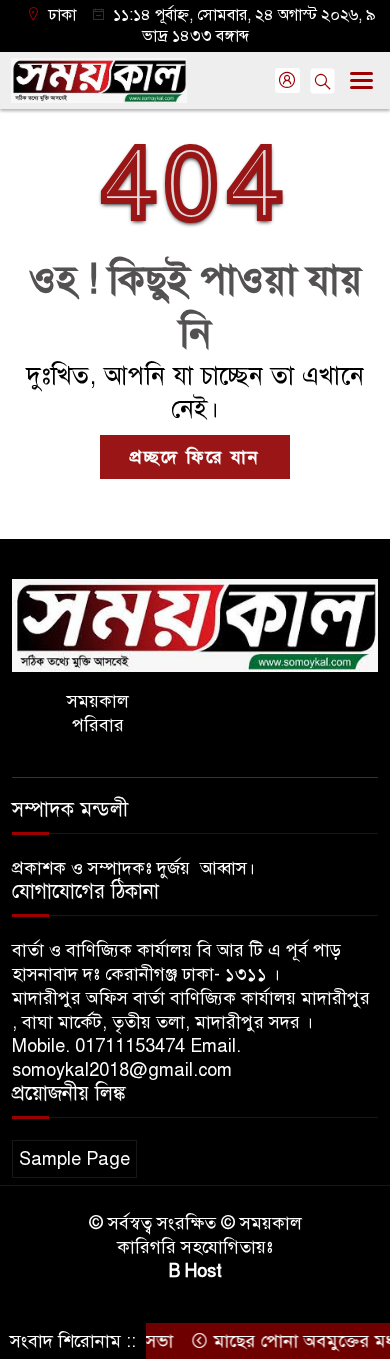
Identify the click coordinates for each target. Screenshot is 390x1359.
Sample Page (74, 1159)
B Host (195, 1271)
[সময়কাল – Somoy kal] (195, 624)
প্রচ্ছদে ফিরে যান (195, 457)
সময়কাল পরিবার (98, 713)
